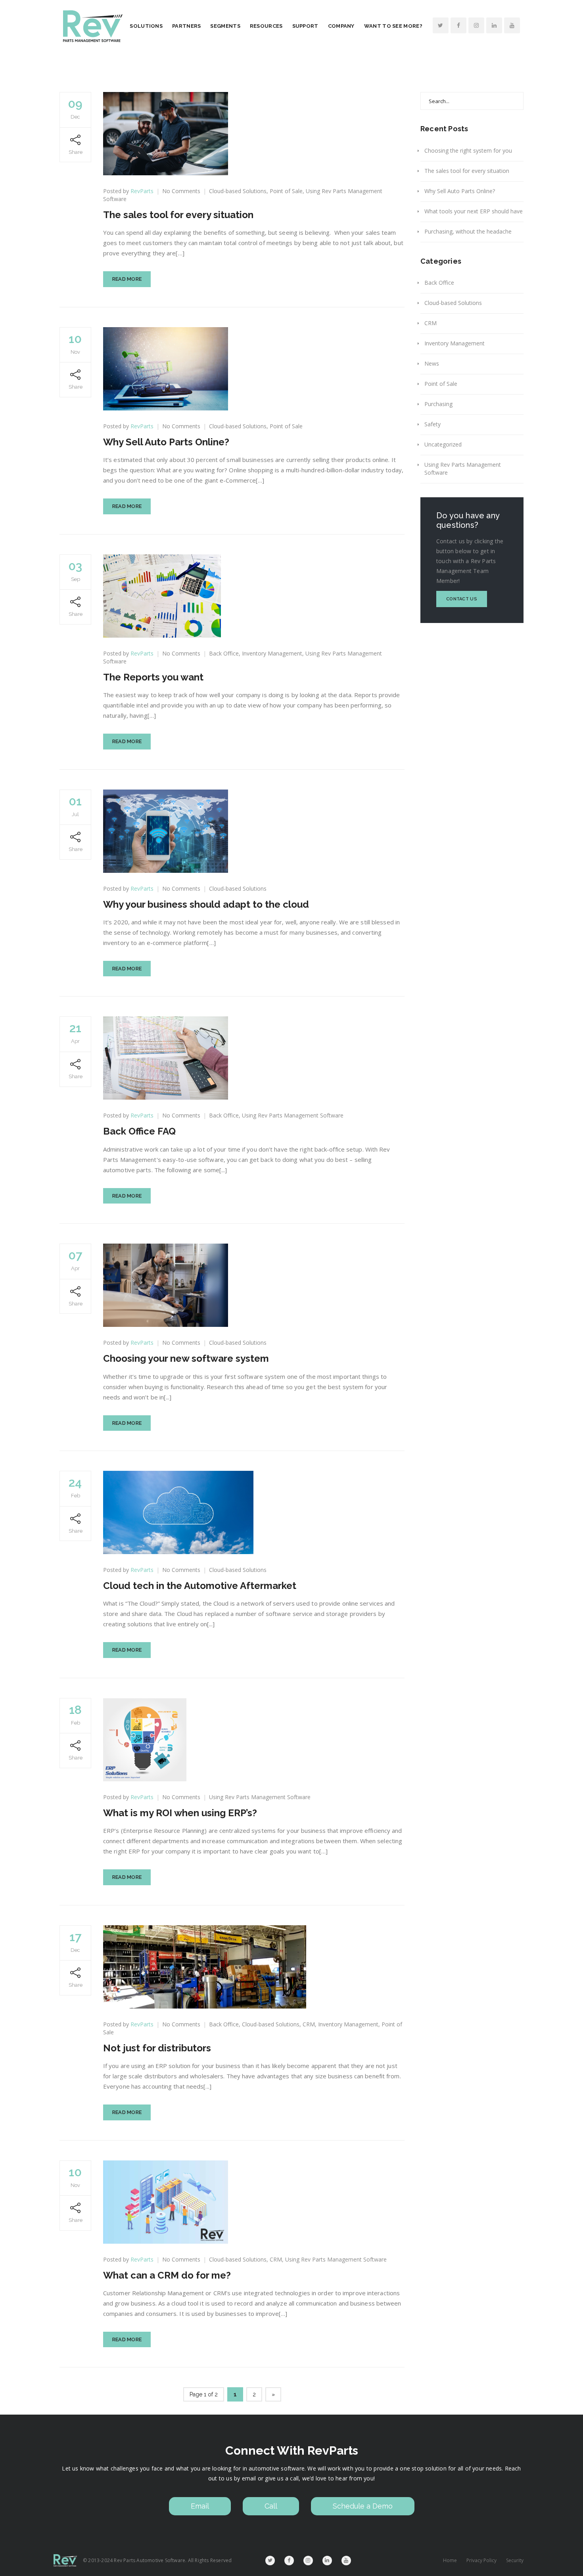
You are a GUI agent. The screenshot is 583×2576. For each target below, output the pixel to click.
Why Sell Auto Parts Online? (166, 442)
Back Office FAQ (139, 1131)
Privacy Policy (481, 2560)
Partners (186, 26)
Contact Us (462, 599)
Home (450, 2560)
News (432, 363)
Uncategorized (443, 444)
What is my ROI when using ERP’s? (180, 1813)
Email (200, 2506)
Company (341, 26)
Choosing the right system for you (468, 150)
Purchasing (438, 404)
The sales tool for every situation (178, 215)
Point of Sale (286, 191)
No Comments (181, 191)
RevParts (142, 191)
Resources (266, 26)
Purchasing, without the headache (468, 231)
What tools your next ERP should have (474, 211)
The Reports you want (153, 677)
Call (271, 2506)
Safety (432, 424)
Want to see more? (393, 26)
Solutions (146, 26)
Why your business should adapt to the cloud (206, 904)
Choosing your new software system (186, 1358)
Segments (225, 26)
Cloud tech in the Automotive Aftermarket (200, 1586)
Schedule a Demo (363, 2506)
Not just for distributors (157, 2048)
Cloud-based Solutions (238, 191)
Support (305, 26)
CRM (309, 2024)
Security (515, 2560)
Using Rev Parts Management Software (293, 1115)
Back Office (224, 653)
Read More (127, 279)
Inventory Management (272, 653)
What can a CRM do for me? (167, 2275)
